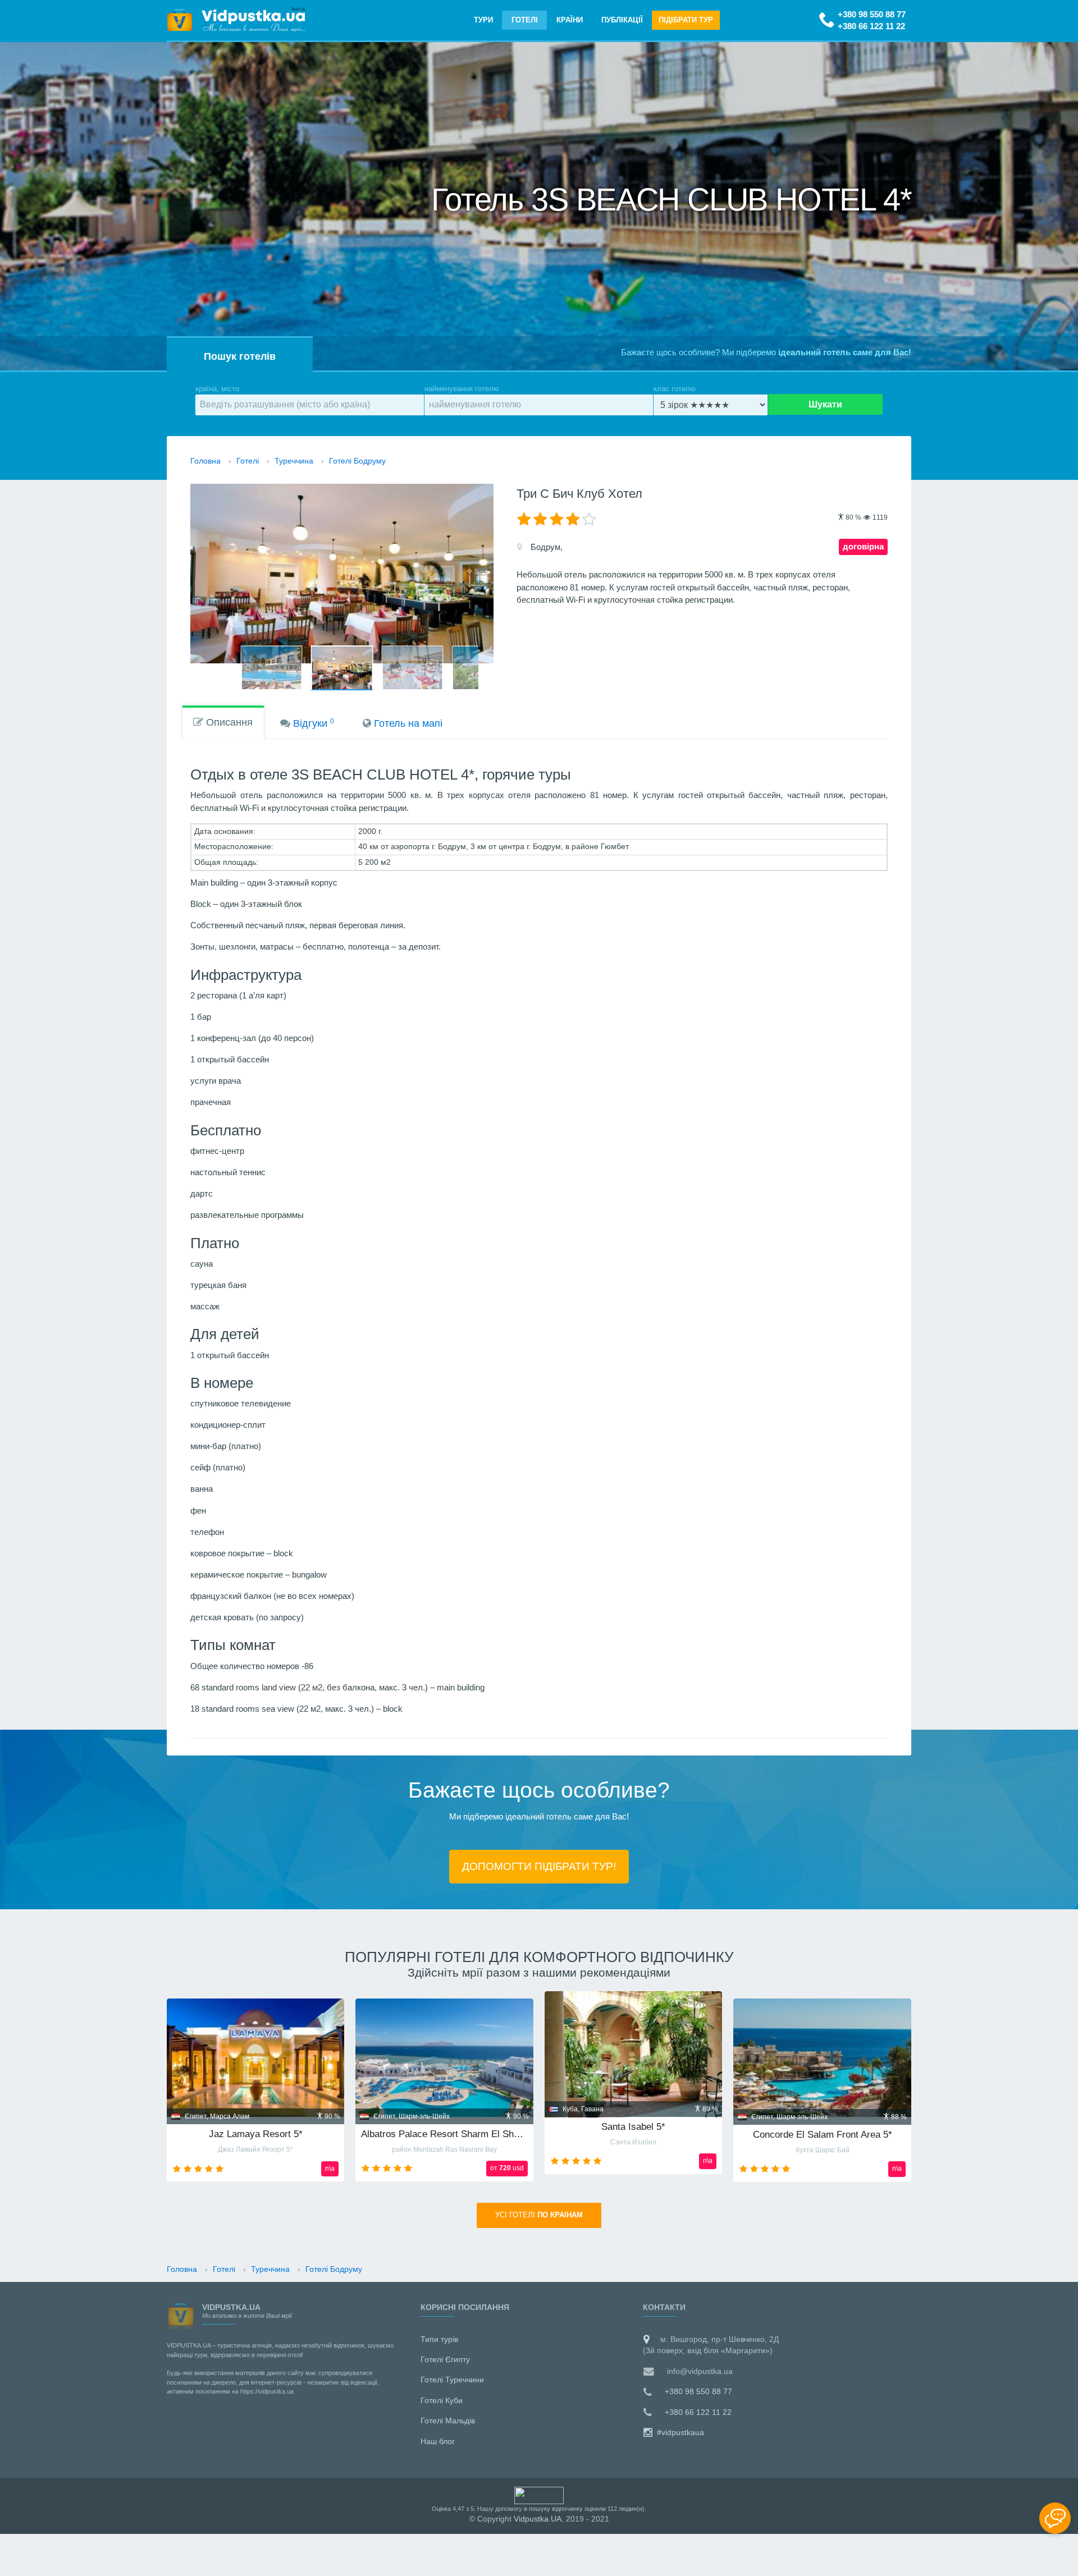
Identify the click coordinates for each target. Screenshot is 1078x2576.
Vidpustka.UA (538, 2519)
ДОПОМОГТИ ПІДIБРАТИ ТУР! (539, 1866)
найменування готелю (462, 389)
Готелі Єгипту (445, 2359)
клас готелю (675, 389)
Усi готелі (539, 2215)
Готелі (525, 20)
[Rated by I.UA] (539, 2495)
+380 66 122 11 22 (871, 26)
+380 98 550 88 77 (872, 14)
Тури (483, 20)
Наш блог (438, 2441)
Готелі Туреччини (452, 2380)
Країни (570, 20)
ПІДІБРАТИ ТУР (686, 20)
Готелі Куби (442, 2400)
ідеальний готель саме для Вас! (845, 352)
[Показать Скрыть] (1055, 2518)
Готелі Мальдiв (448, 2421)
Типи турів (439, 2339)
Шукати (825, 404)
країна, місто (217, 389)
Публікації (622, 20)
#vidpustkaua (679, 2432)
